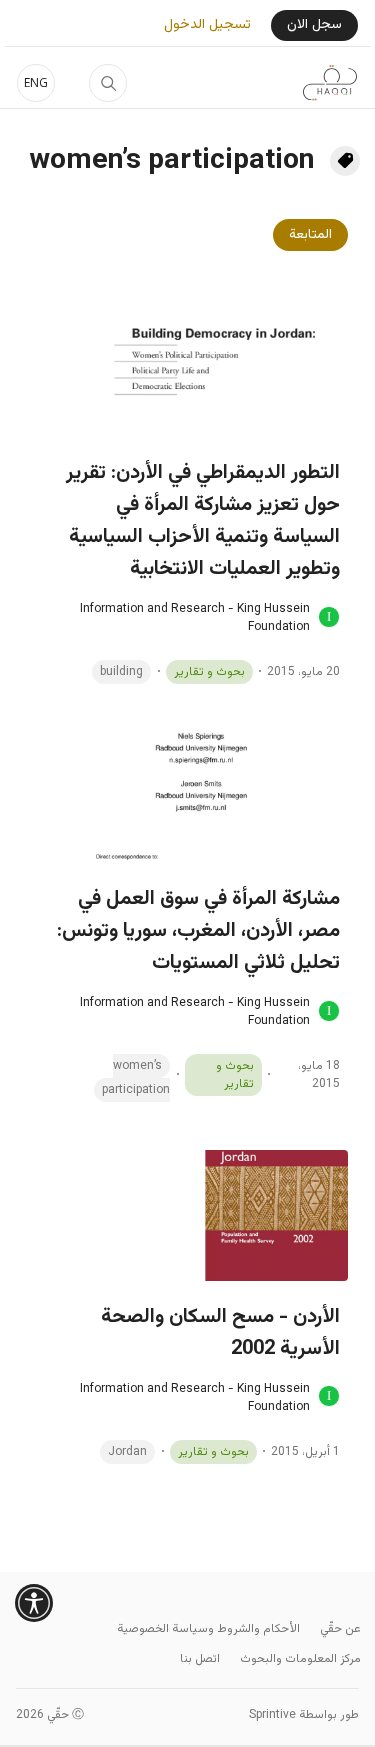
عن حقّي (340, 1629)
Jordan (127, 1452)
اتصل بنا (200, 1659)
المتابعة (310, 235)
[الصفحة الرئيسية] (330, 83)
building (121, 672)
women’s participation (136, 1078)
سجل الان (314, 25)
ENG (36, 82)
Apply (108, 83)
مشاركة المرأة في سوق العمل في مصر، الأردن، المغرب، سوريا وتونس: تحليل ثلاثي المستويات (198, 931)
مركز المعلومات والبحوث (300, 1659)
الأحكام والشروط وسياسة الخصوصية (208, 1629)
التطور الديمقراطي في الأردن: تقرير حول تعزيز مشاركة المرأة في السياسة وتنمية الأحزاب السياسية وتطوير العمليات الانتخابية (203, 521)
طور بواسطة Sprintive (304, 1715)
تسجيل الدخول (207, 25)
